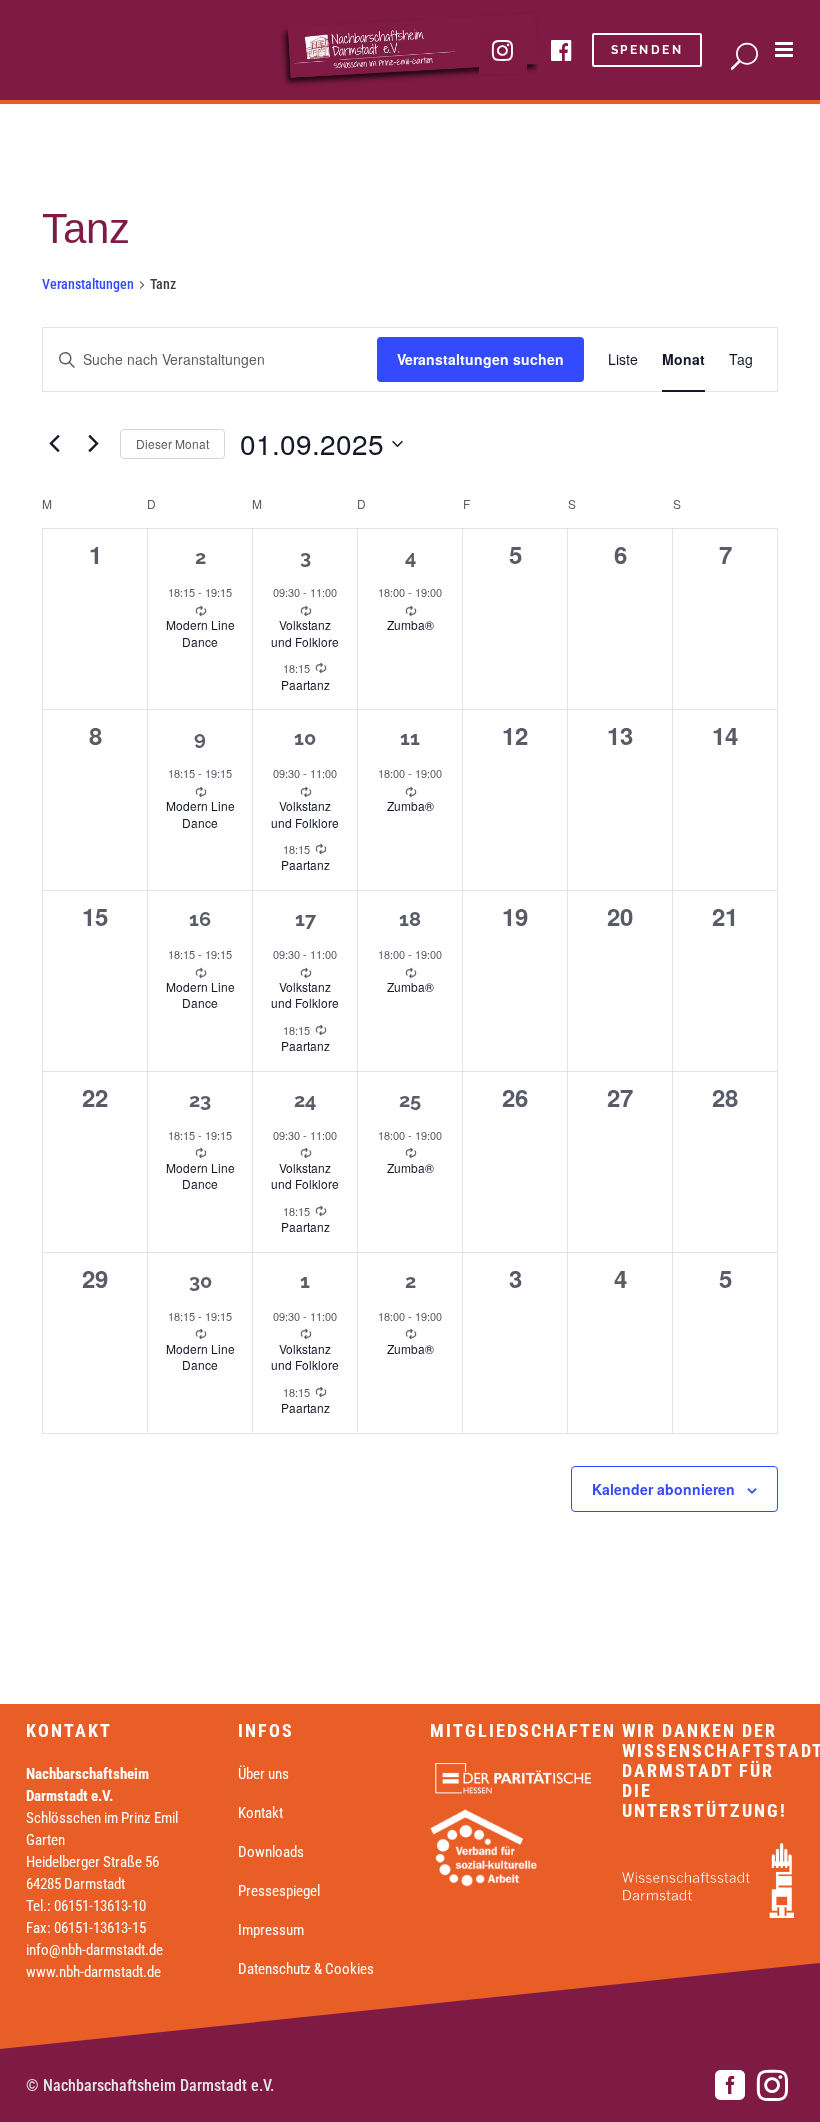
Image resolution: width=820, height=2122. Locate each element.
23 (200, 1100)
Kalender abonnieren (663, 1489)
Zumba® (410, 624)
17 (305, 919)
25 (410, 1100)
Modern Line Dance (200, 633)
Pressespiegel (279, 1891)
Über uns (263, 1774)
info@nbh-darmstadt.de (94, 1950)
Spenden (647, 50)
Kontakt (260, 1813)
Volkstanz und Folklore (305, 633)
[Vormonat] (54, 444)
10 (305, 738)
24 (305, 1100)
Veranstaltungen (88, 284)
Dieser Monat (172, 443)
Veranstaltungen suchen (480, 359)
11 (410, 738)
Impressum (271, 1930)
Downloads (271, 1852)
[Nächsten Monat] (93, 444)
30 (200, 1281)
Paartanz (305, 684)
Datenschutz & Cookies (306, 1969)
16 (200, 919)
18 (410, 919)
